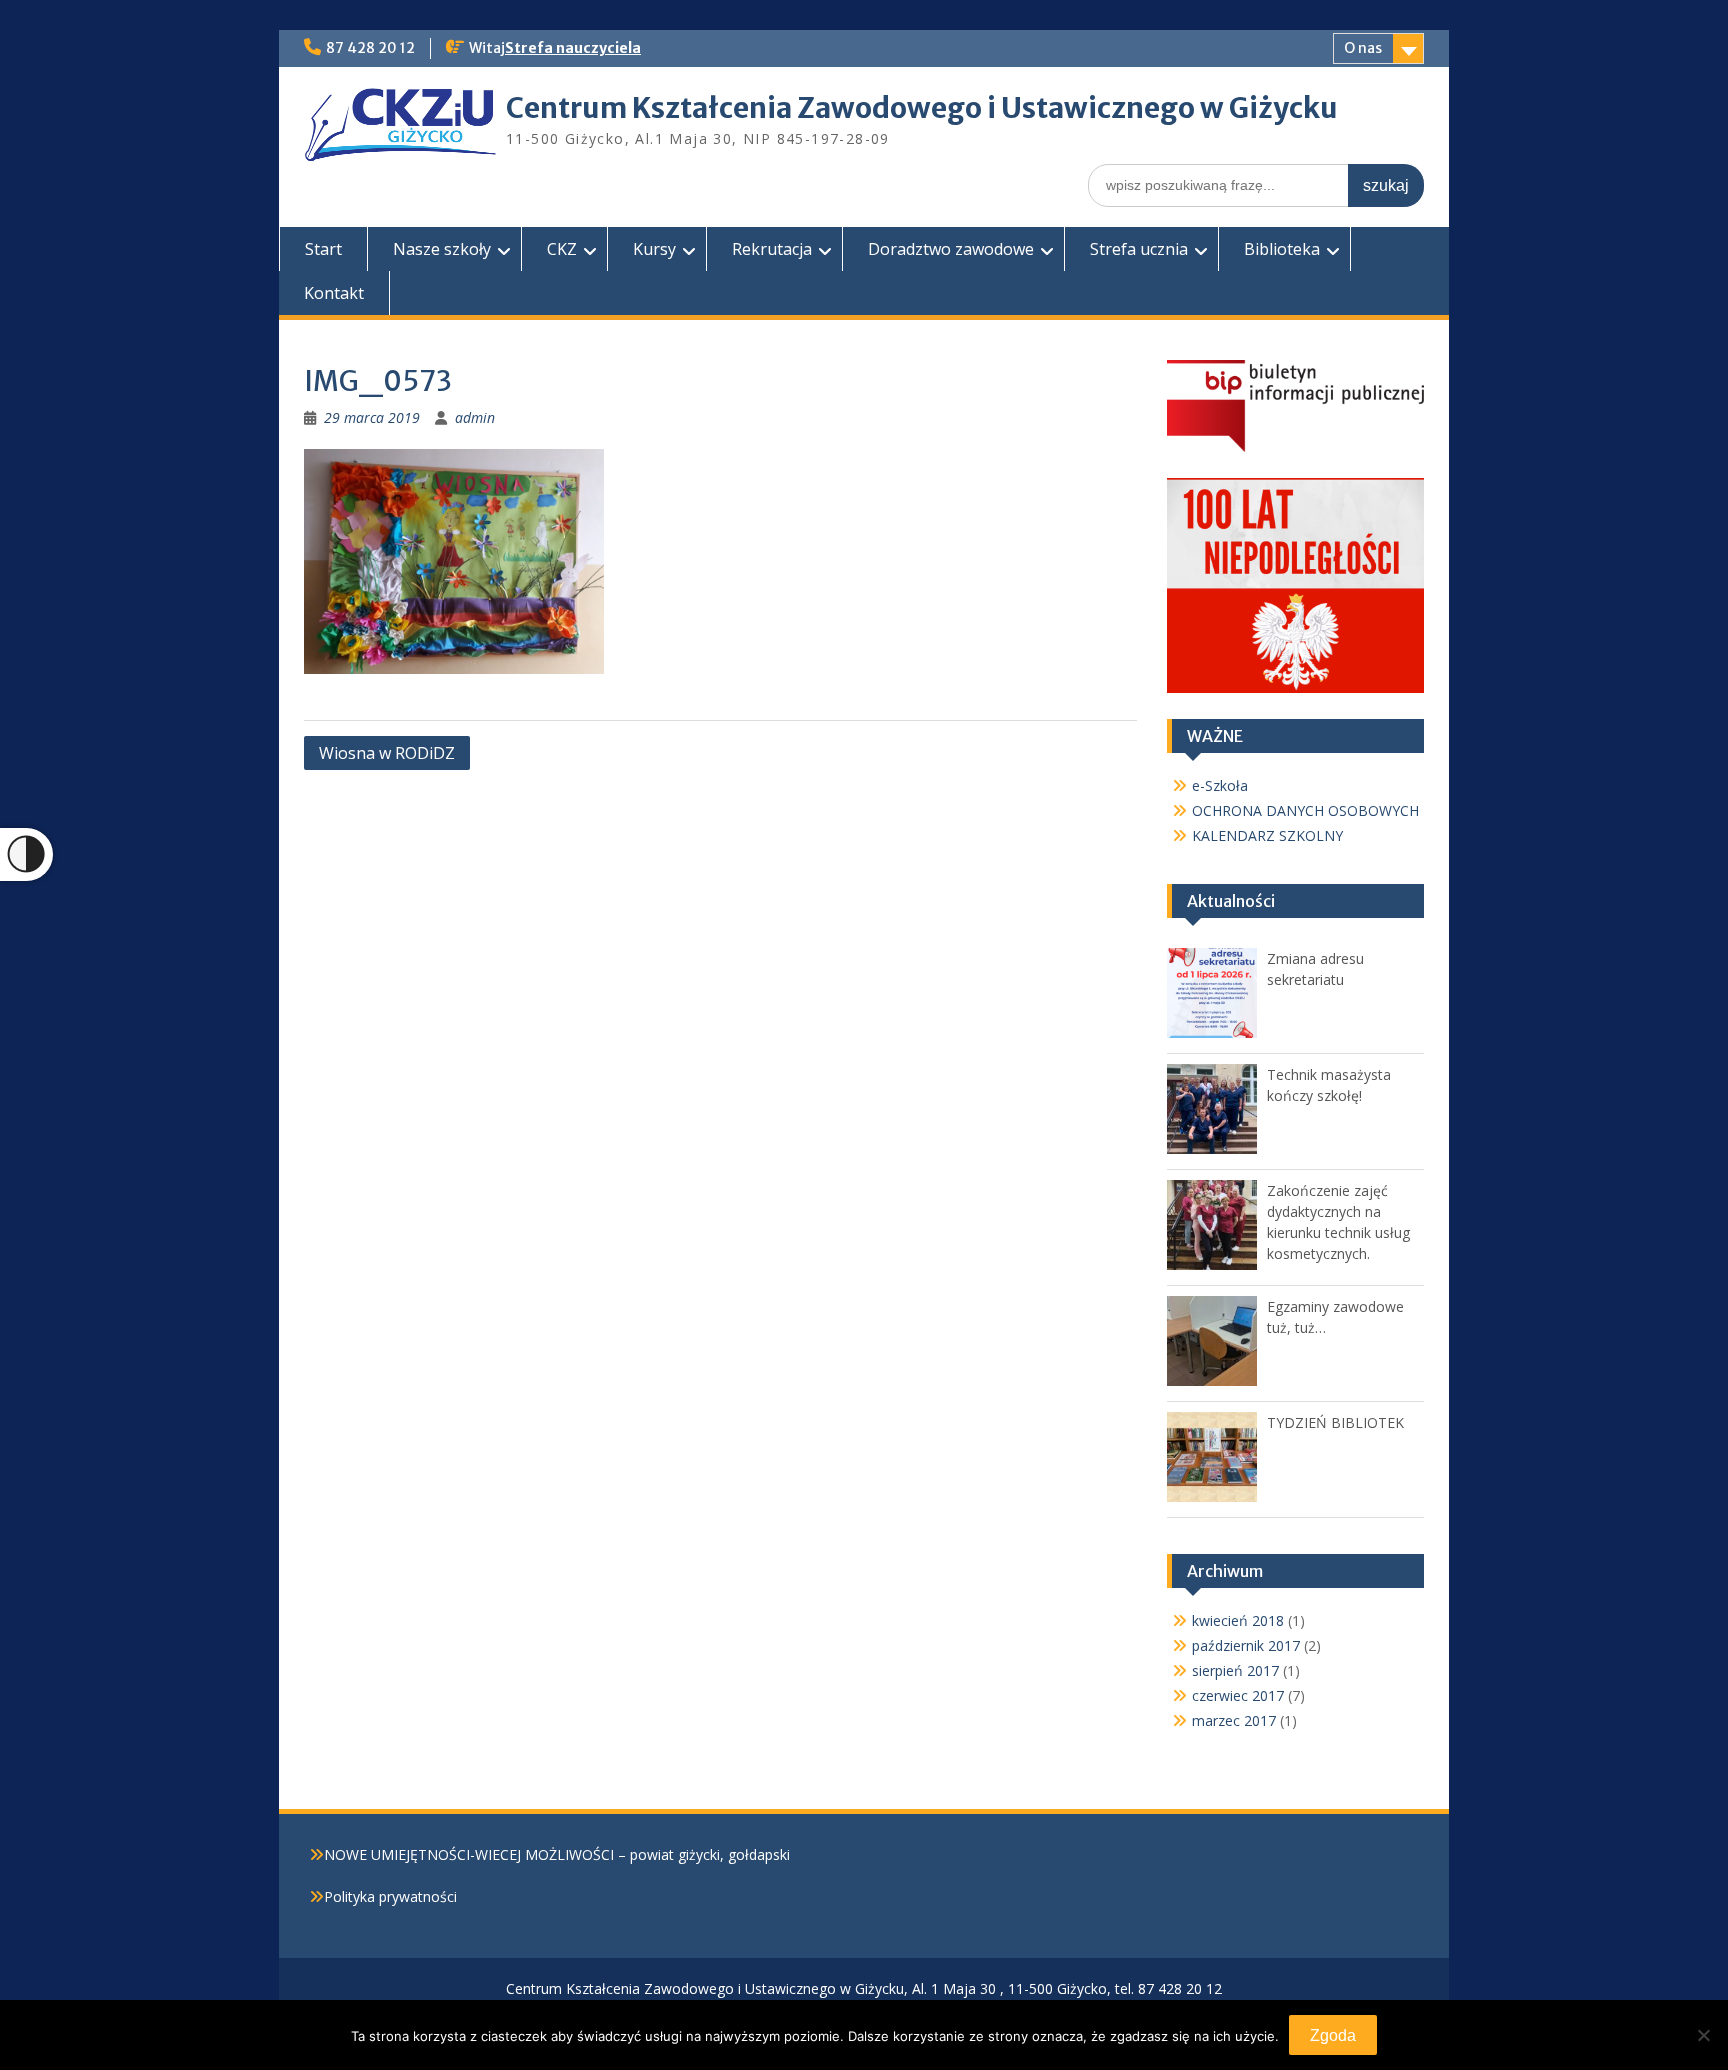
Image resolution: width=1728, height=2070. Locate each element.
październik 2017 (1246, 1645)
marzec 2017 (1234, 1720)
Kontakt (334, 293)
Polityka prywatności (390, 1896)
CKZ (562, 249)
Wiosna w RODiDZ (387, 753)
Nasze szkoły (442, 249)
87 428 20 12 (370, 48)
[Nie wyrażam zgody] (1703, 2035)
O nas (1363, 48)
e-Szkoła (1220, 785)
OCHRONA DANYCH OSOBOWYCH (1305, 810)
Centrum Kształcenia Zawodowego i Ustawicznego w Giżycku (922, 108)
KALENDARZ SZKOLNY (1267, 835)
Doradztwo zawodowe (951, 249)
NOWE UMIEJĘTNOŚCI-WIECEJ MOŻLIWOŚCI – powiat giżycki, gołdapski (557, 1854)
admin (475, 417)
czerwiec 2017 (1238, 1695)
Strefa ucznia (1139, 249)
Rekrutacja (772, 249)
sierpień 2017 (1235, 1670)
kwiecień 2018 (1238, 1620)
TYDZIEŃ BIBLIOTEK (1335, 1422)
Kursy (654, 249)
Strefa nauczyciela (573, 48)
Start (323, 249)
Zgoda (1333, 2035)
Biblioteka (1282, 249)
